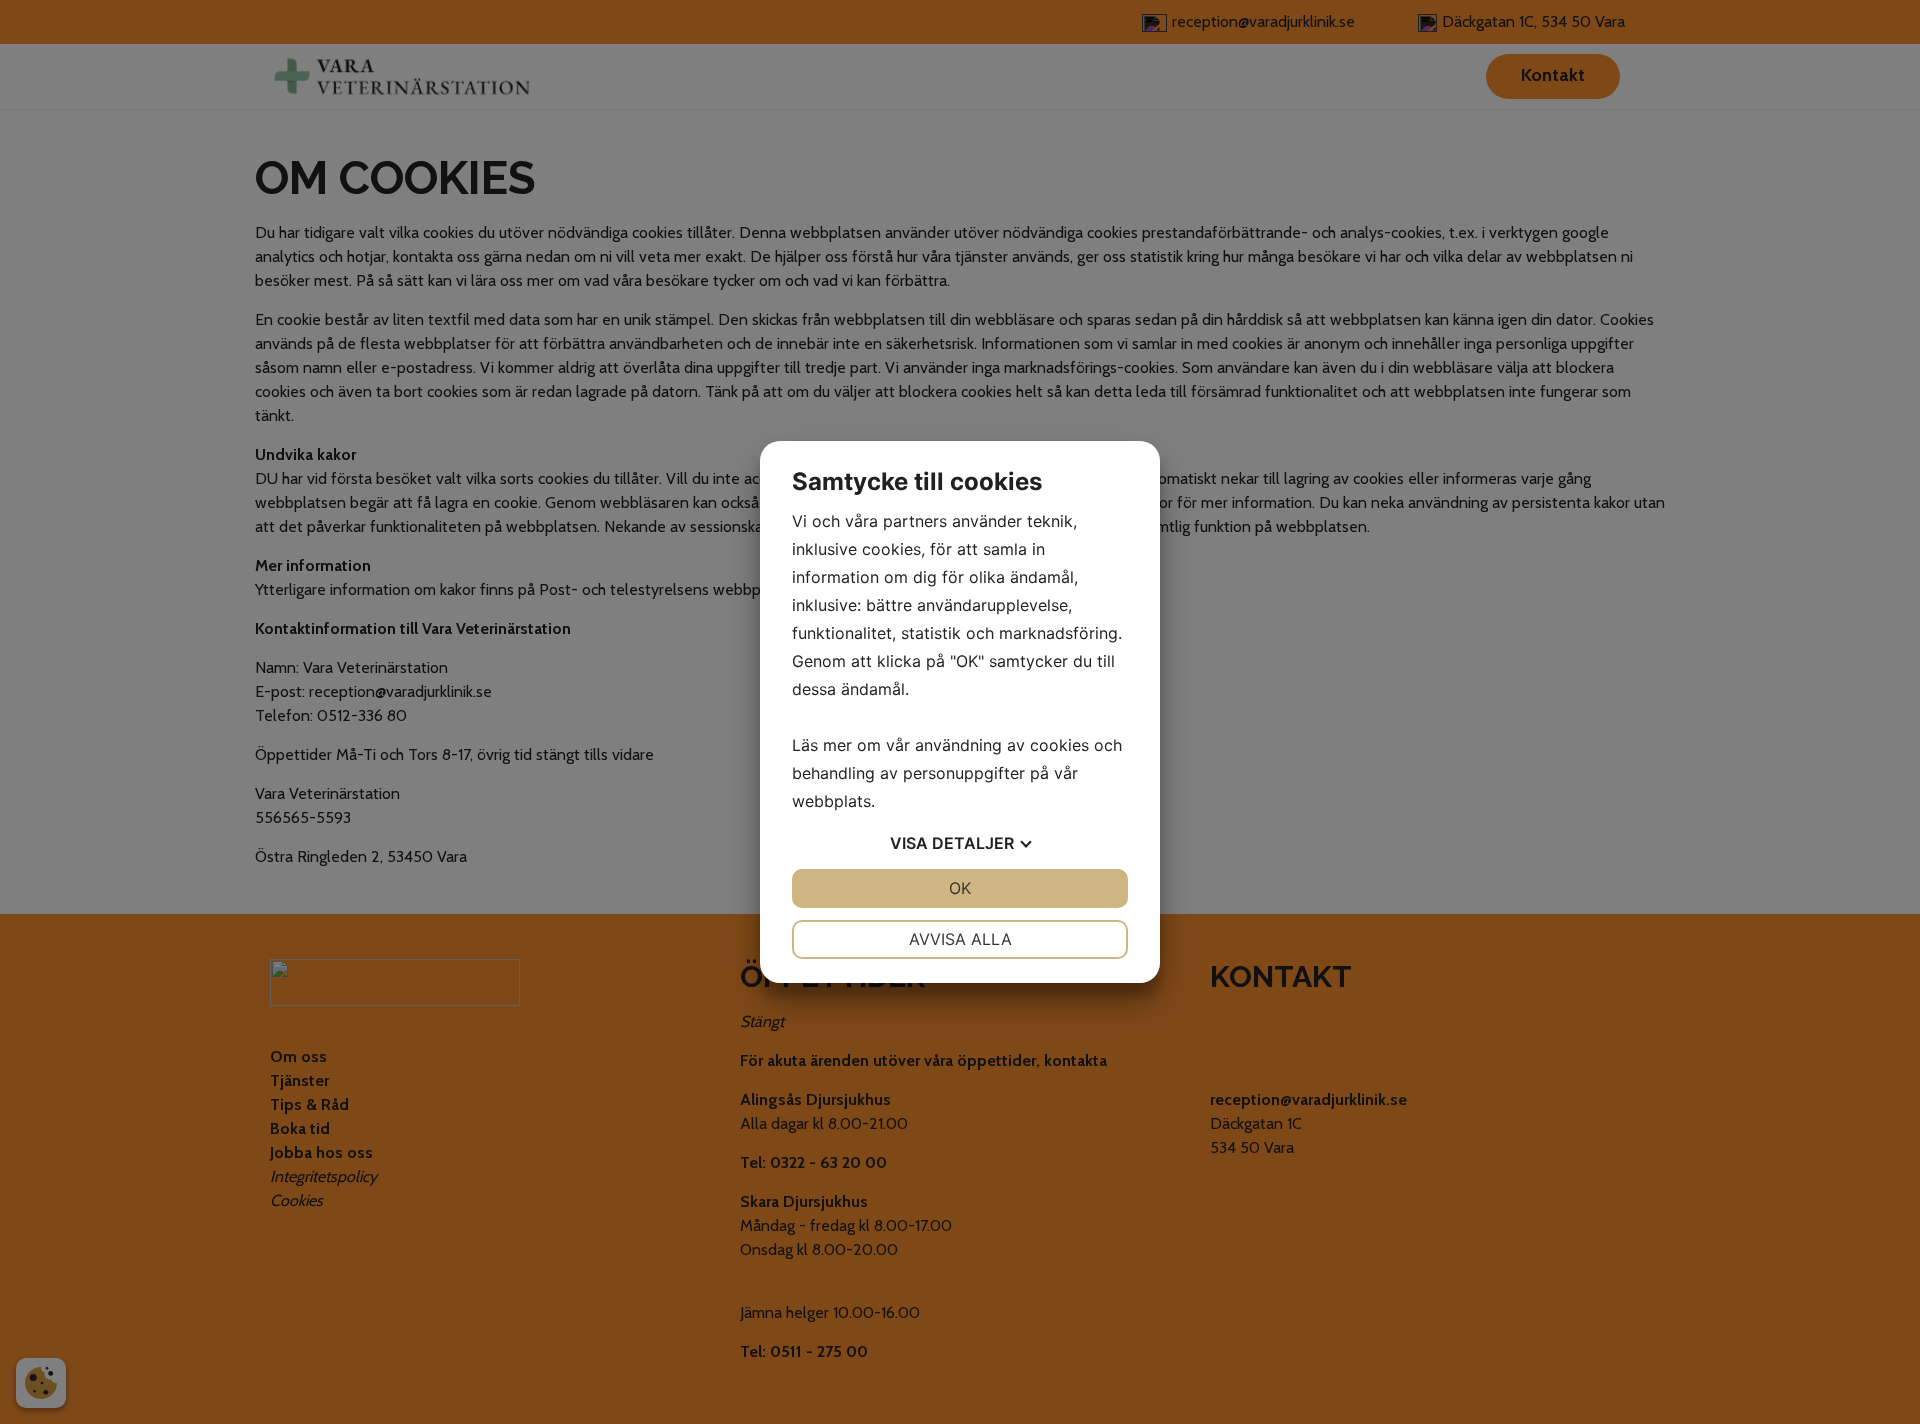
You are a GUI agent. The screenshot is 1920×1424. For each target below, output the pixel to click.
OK (960, 888)
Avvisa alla (960, 939)
